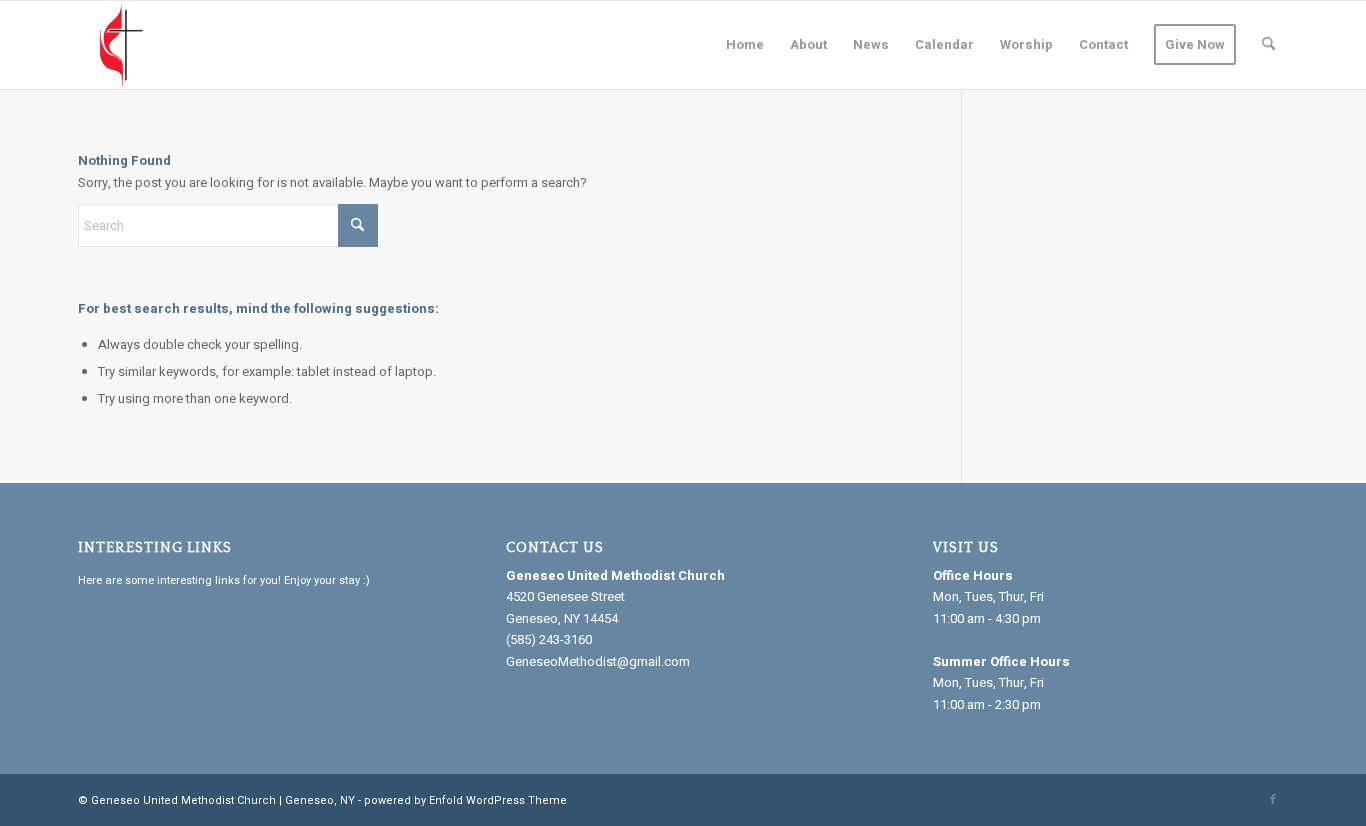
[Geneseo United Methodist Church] (122, 45)
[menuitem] (745, 45)
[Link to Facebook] (1273, 800)
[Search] (1268, 45)
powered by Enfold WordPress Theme (465, 800)
